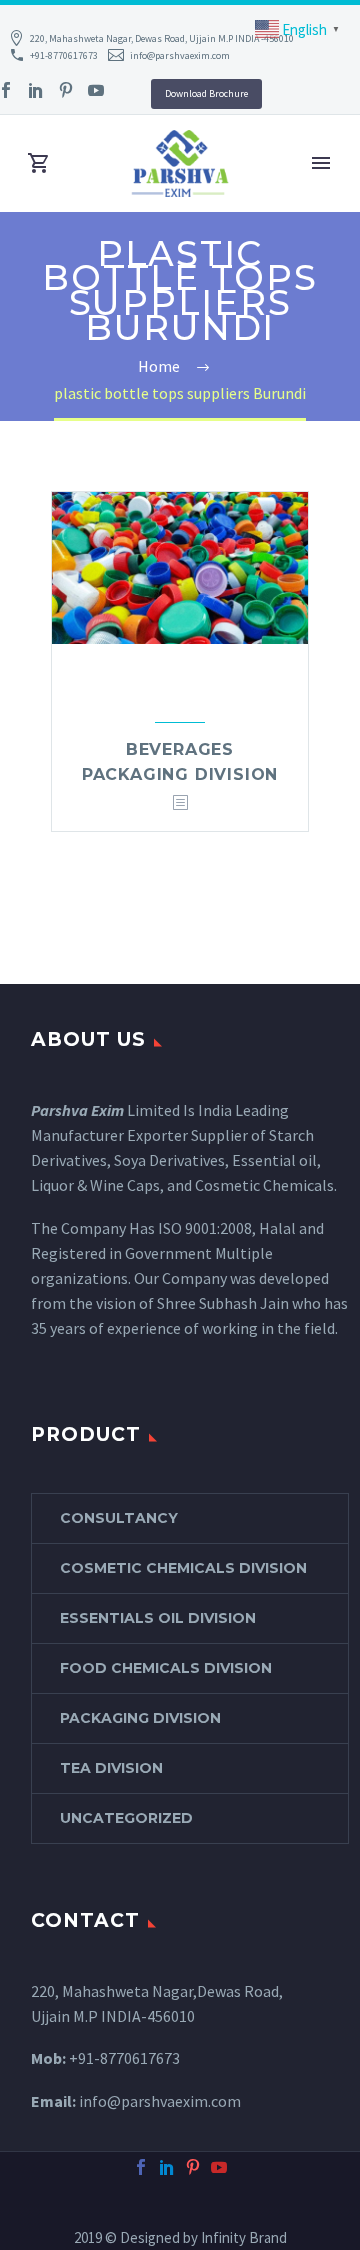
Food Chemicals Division (166, 1668)
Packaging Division (140, 1718)
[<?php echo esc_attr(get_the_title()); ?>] (180, 803)
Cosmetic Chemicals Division (183, 1568)
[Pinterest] (66, 90)
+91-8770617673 (64, 55)
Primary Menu (321, 163)
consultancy (119, 1518)
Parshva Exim (77, 1110)
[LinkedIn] (36, 90)
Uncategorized (126, 1818)
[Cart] (39, 163)
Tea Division (111, 1768)
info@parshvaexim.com (180, 55)
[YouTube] (96, 90)
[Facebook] (141, 2167)
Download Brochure (206, 93)
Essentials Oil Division (158, 1618)
